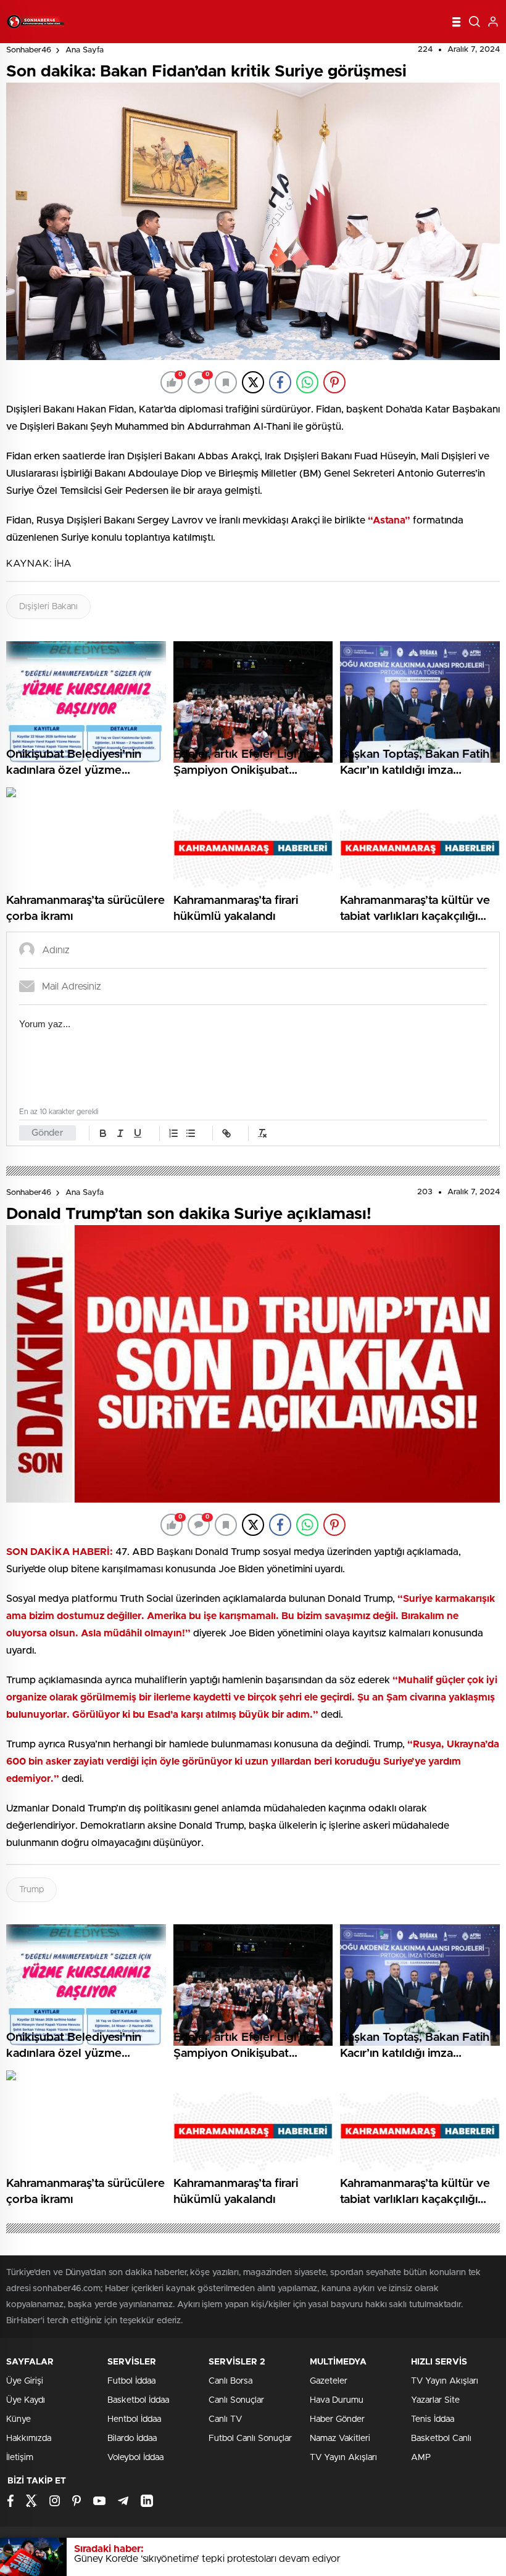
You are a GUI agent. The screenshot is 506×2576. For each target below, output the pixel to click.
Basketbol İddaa (138, 2400)
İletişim (20, 2458)
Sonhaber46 (29, 50)
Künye (19, 2419)
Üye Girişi (25, 2381)
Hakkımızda (29, 2439)
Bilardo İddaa (132, 2439)
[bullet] (191, 1133)
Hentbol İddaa (134, 2419)
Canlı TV (225, 2419)
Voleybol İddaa (135, 2458)
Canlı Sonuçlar (236, 2400)
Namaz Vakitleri (340, 2439)
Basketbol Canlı (441, 2439)
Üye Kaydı (26, 2400)
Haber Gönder (337, 2419)
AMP (421, 2458)
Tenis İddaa (433, 2419)
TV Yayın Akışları (343, 2458)
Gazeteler (329, 2381)
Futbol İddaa (131, 2381)
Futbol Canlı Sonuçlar (250, 2439)
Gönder (48, 1133)
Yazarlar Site (435, 2400)
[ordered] (173, 1133)
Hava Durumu (337, 2400)
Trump (31, 1890)
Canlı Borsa (230, 2381)
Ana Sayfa (85, 50)
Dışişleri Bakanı (48, 607)
